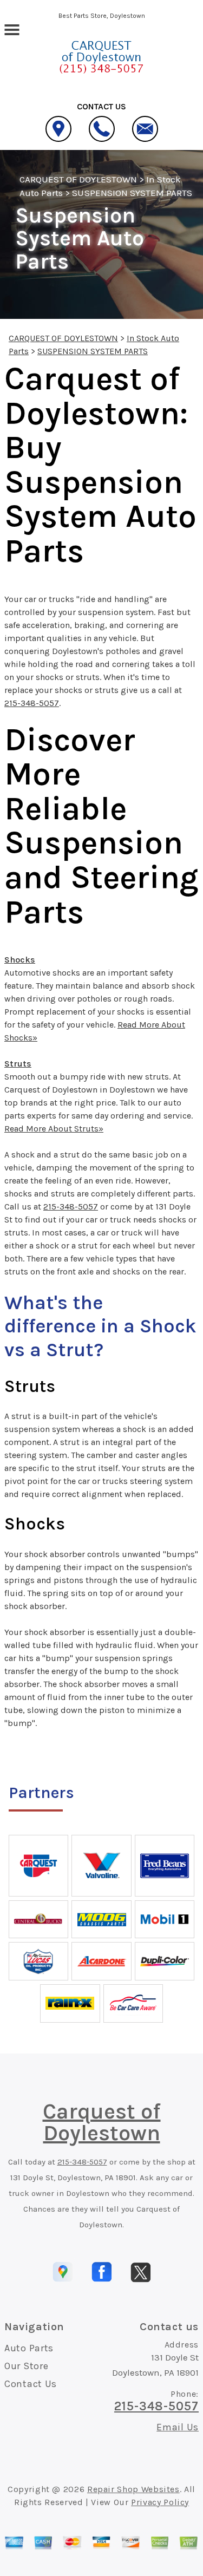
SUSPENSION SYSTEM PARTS (132, 193)
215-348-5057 (32, 703)
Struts (18, 1064)
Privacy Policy (160, 2502)
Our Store (26, 2366)
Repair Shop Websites (133, 2489)
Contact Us (31, 2384)
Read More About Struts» (54, 1129)
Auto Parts (29, 2348)
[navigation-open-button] (12, 29)
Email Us (178, 2427)
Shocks (20, 960)
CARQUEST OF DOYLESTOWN (78, 179)
